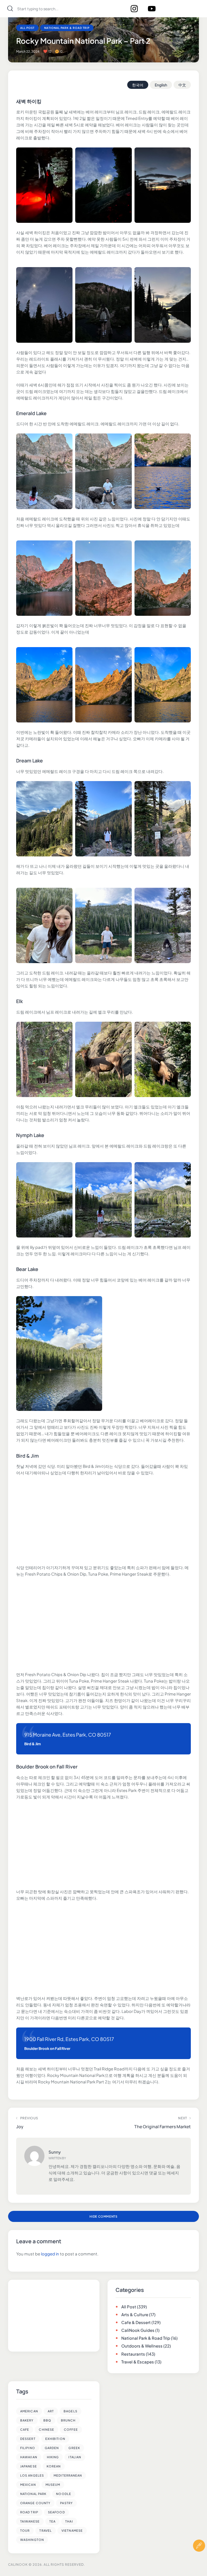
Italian (75, 2457)
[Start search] (10, 9)
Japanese (29, 2466)
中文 (182, 85)
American (29, 2411)
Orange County (35, 2503)
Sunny (55, 2152)
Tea (52, 2521)
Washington (32, 2540)
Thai (69, 2521)
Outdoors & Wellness (142, 2346)
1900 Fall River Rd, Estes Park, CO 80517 (69, 2039)
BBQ (47, 2420)
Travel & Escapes (138, 2362)
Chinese (46, 2429)
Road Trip (29, 2512)
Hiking (53, 2457)
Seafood (56, 2512)
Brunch (68, 2420)
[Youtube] (152, 9)
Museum (53, 2485)
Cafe (25, 2429)
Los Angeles (32, 2475)
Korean (54, 2466)
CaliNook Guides (138, 2330)
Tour (25, 2530)
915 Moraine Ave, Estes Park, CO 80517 (68, 1735)
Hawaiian (29, 2457)
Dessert (28, 2439)
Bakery (27, 2420)
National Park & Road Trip (67, 28)
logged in (50, 2254)
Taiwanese (30, 2521)
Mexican (28, 2485)
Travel (46, 2530)
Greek (74, 2448)
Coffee (71, 2429)
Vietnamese (72, 2530)
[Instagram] (134, 9)
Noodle (64, 2494)
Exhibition (55, 2439)
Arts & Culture (135, 2314)
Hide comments (103, 2216)
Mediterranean (68, 2475)
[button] (199, 2562)
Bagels (70, 2411)
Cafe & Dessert (136, 2322)
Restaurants (133, 2354)
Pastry (66, 2503)
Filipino (28, 2448)
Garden (52, 2448)
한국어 (138, 85)
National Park (33, 2494)
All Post (27, 28)
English (161, 85)
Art (51, 2411)
